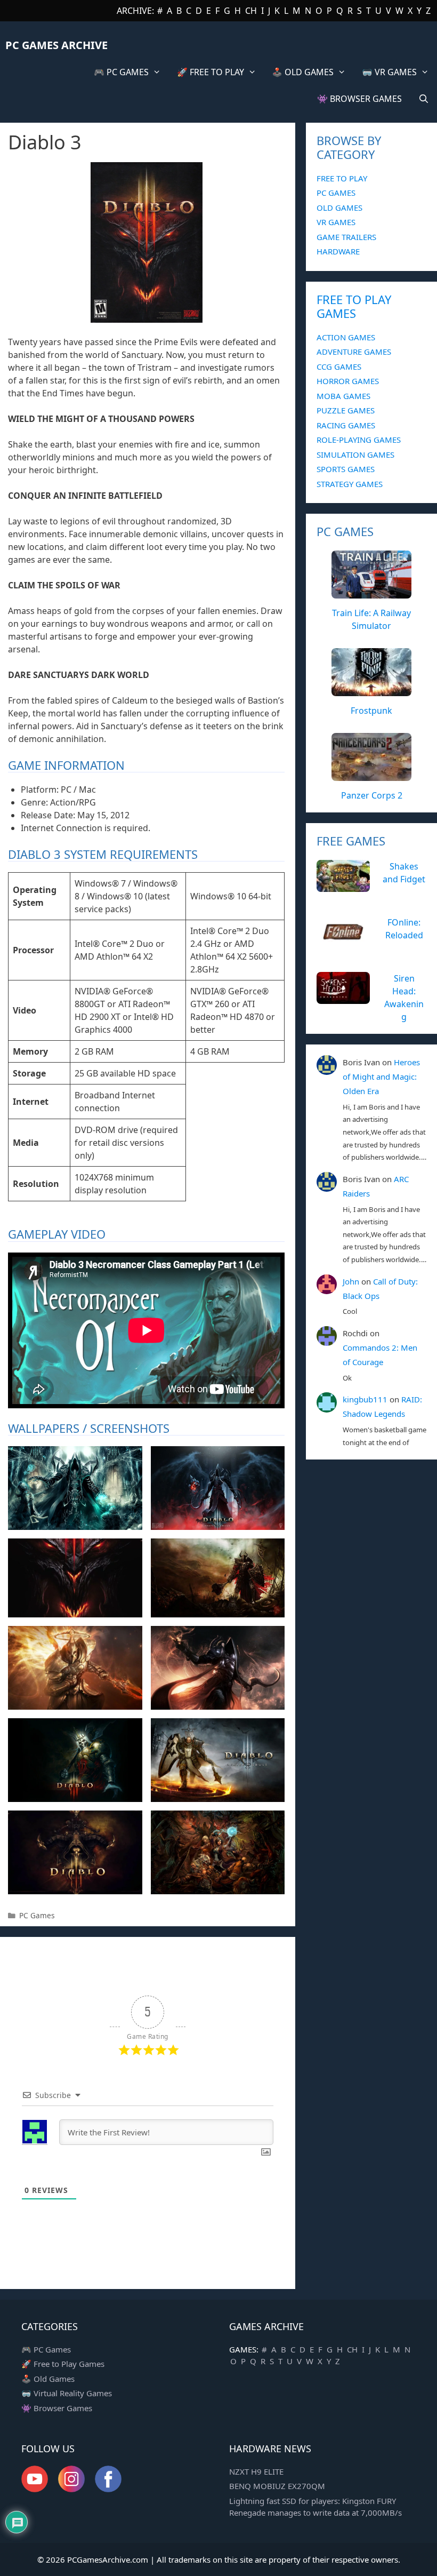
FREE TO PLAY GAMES (354, 306)
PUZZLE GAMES (346, 410)
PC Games (37, 1915)
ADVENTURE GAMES (354, 352)
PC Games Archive (56, 45)
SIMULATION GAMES (355, 454)
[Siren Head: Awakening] (343, 998)
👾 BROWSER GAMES (359, 99)
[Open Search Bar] (423, 99)
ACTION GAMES (346, 337)
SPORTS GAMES (346, 469)
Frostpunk (371, 711)
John (351, 1281)
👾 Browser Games (57, 2408)
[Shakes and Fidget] (343, 886)
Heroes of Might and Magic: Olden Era (381, 1076)
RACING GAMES (346, 425)
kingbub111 (365, 1399)
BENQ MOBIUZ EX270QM (277, 2486)
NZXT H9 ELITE (256, 2471)
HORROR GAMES (348, 381)
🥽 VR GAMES (389, 72)
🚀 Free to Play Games (63, 2364)
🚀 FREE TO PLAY (211, 72)
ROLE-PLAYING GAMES (359, 440)
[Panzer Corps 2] (371, 775)
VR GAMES (336, 222)
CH (251, 11)
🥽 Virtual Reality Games (67, 2393)
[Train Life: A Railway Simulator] (371, 593)
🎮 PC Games (46, 2349)
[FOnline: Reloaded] (343, 942)
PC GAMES (336, 193)
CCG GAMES (339, 366)
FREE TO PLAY (342, 178)
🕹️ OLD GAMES (303, 72)
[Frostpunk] (371, 690)
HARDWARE (338, 251)
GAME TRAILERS (346, 237)
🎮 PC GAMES (121, 72)
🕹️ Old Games (48, 2379)
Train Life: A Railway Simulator (371, 619)
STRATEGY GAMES (350, 484)
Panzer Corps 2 (372, 795)
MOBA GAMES (343, 396)
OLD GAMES (339, 208)
